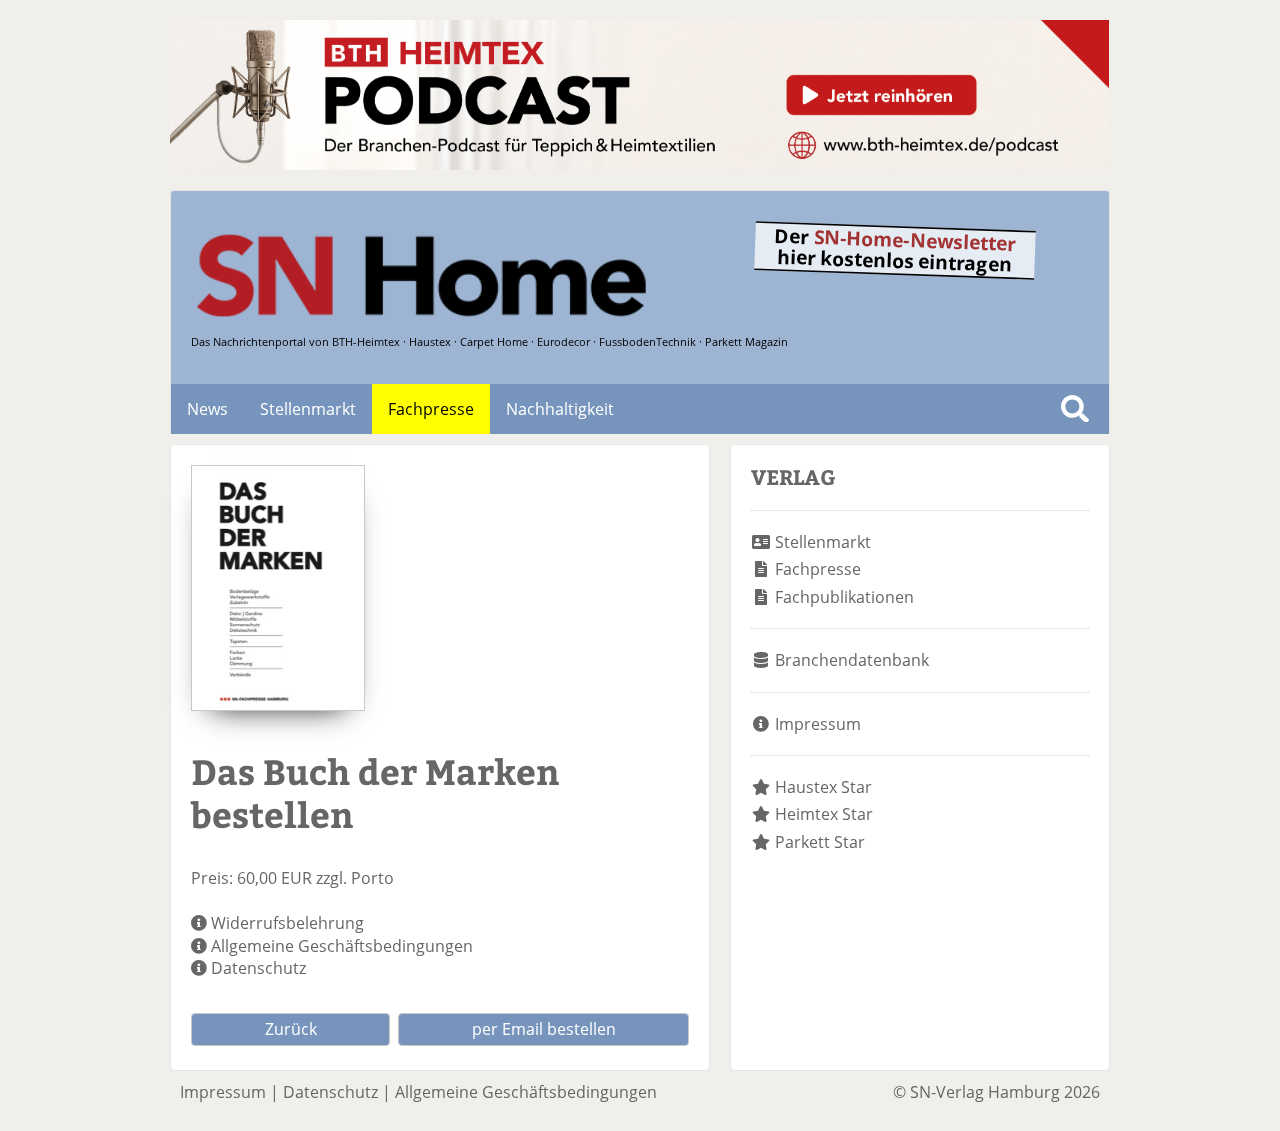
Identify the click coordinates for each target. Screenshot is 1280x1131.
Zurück (291, 1029)
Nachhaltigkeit (560, 409)
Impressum (818, 724)
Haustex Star (823, 787)
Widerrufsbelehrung (287, 923)
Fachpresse (431, 409)
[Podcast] (639, 164)
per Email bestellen (544, 1029)
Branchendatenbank (852, 660)
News (207, 409)
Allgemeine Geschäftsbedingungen (342, 946)
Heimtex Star (824, 814)
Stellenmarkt (308, 409)
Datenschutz (258, 968)
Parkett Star (820, 842)
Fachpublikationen (844, 597)
